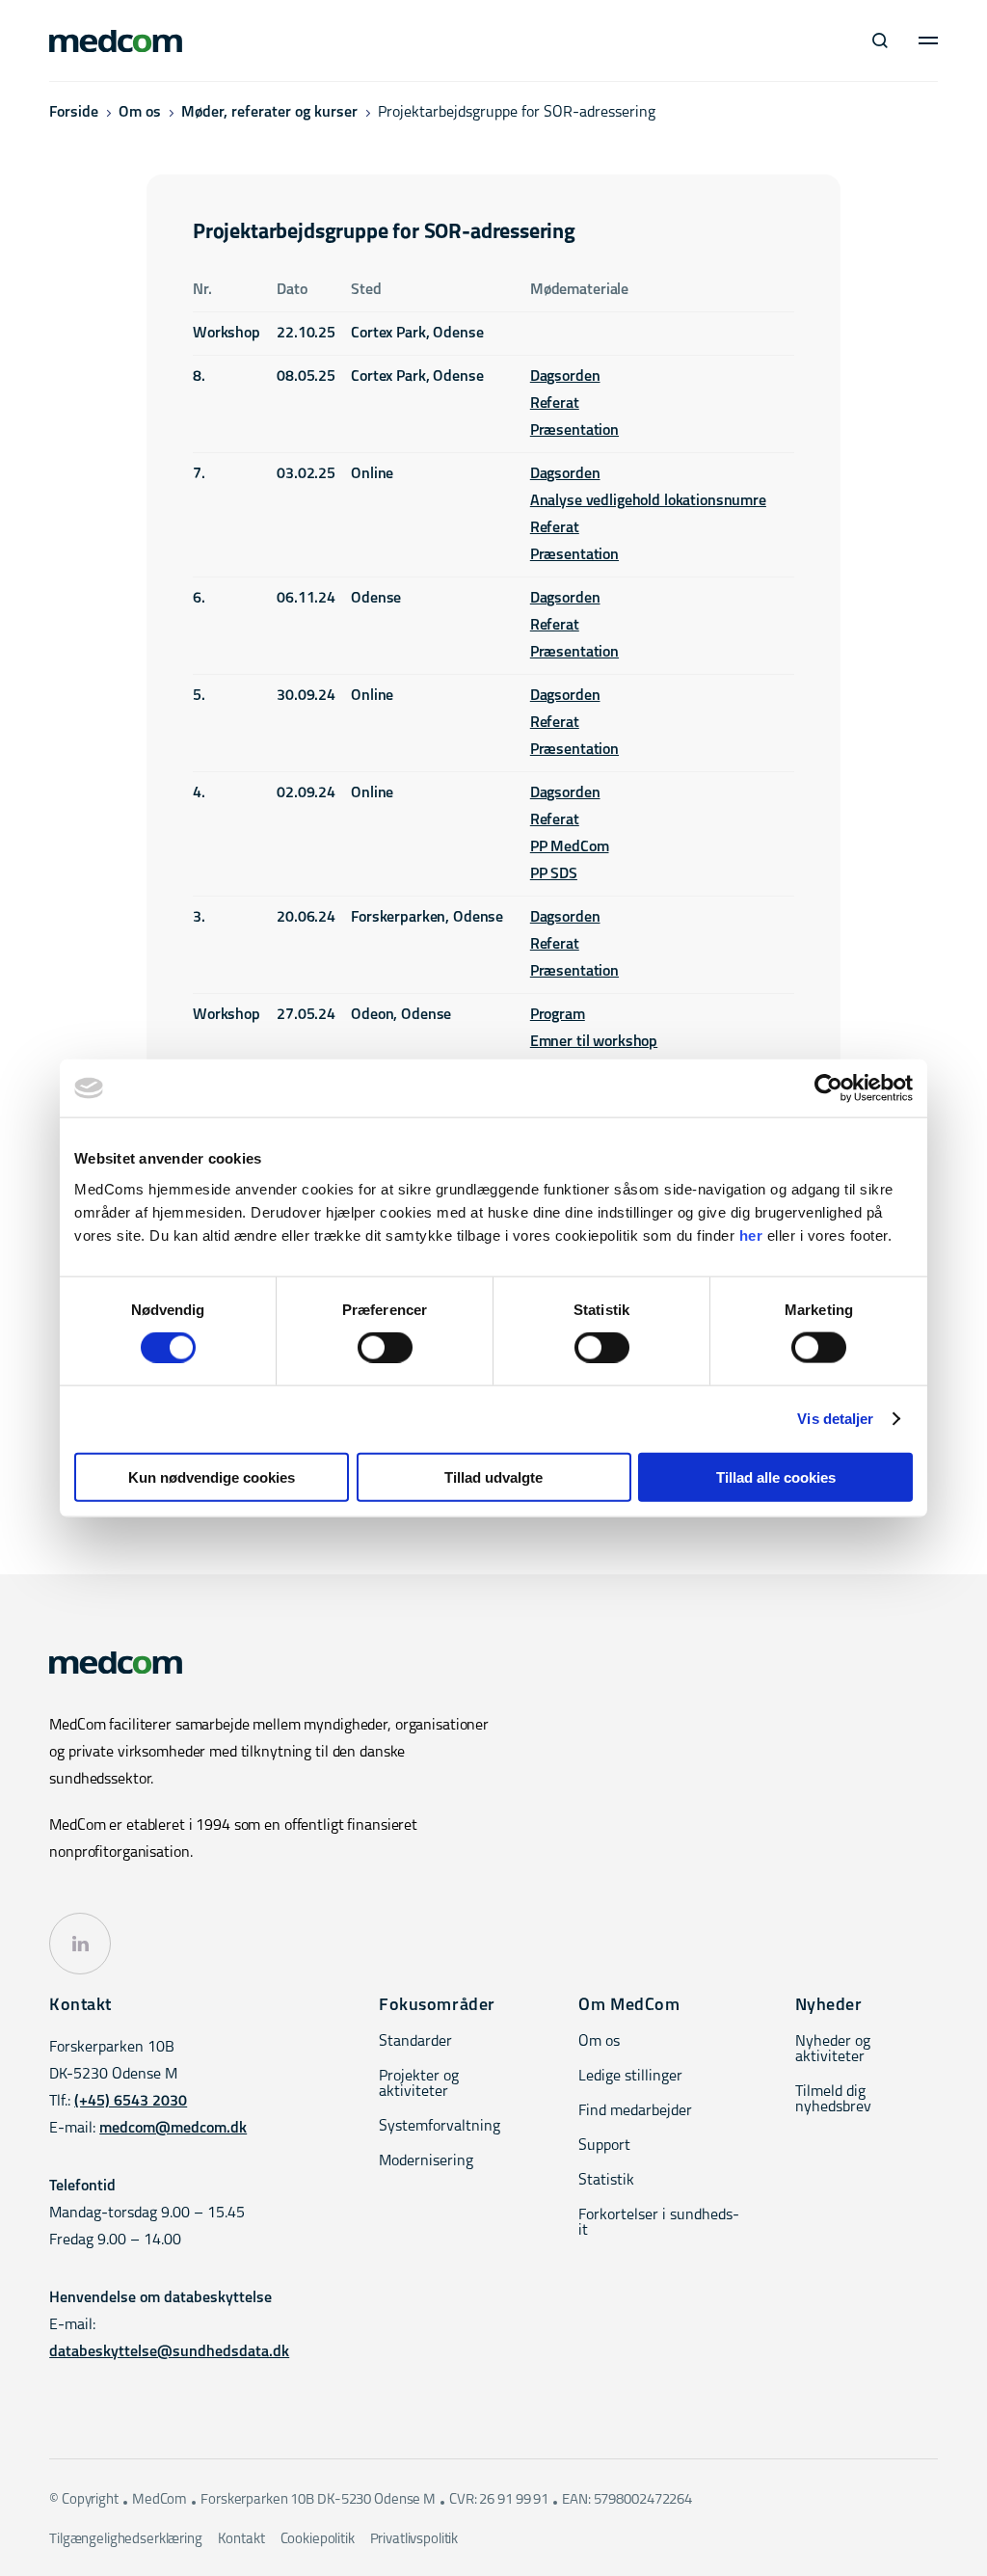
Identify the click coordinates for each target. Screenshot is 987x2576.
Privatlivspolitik (414, 2540)
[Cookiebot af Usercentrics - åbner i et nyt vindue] (828, 1088)
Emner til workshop (594, 1042)
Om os (140, 113)
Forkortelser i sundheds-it (659, 2223)
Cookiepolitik (318, 2540)
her (751, 1234)
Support (604, 2146)
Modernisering (426, 2161)
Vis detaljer (835, 1419)
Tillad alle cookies (776, 1476)
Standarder (415, 2042)
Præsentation (574, 431)
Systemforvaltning (440, 2127)
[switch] (385, 1348)
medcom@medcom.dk (173, 2129)
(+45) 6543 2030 (131, 2102)
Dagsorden (565, 377)
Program (558, 1015)
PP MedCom (570, 847)
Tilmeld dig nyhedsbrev (833, 2100)
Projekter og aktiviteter (419, 2084)
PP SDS (554, 874)
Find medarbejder (635, 2111)
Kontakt (241, 2540)
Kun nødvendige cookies (212, 1476)
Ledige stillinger (630, 2077)
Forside (74, 113)
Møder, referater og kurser (269, 113)
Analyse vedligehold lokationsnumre (648, 501)
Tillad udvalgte (493, 1476)
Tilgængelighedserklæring (125, 2540)
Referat (555, 404)
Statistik (606, 2181)
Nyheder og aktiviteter (833, 2050)
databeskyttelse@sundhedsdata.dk (169, 2352)
